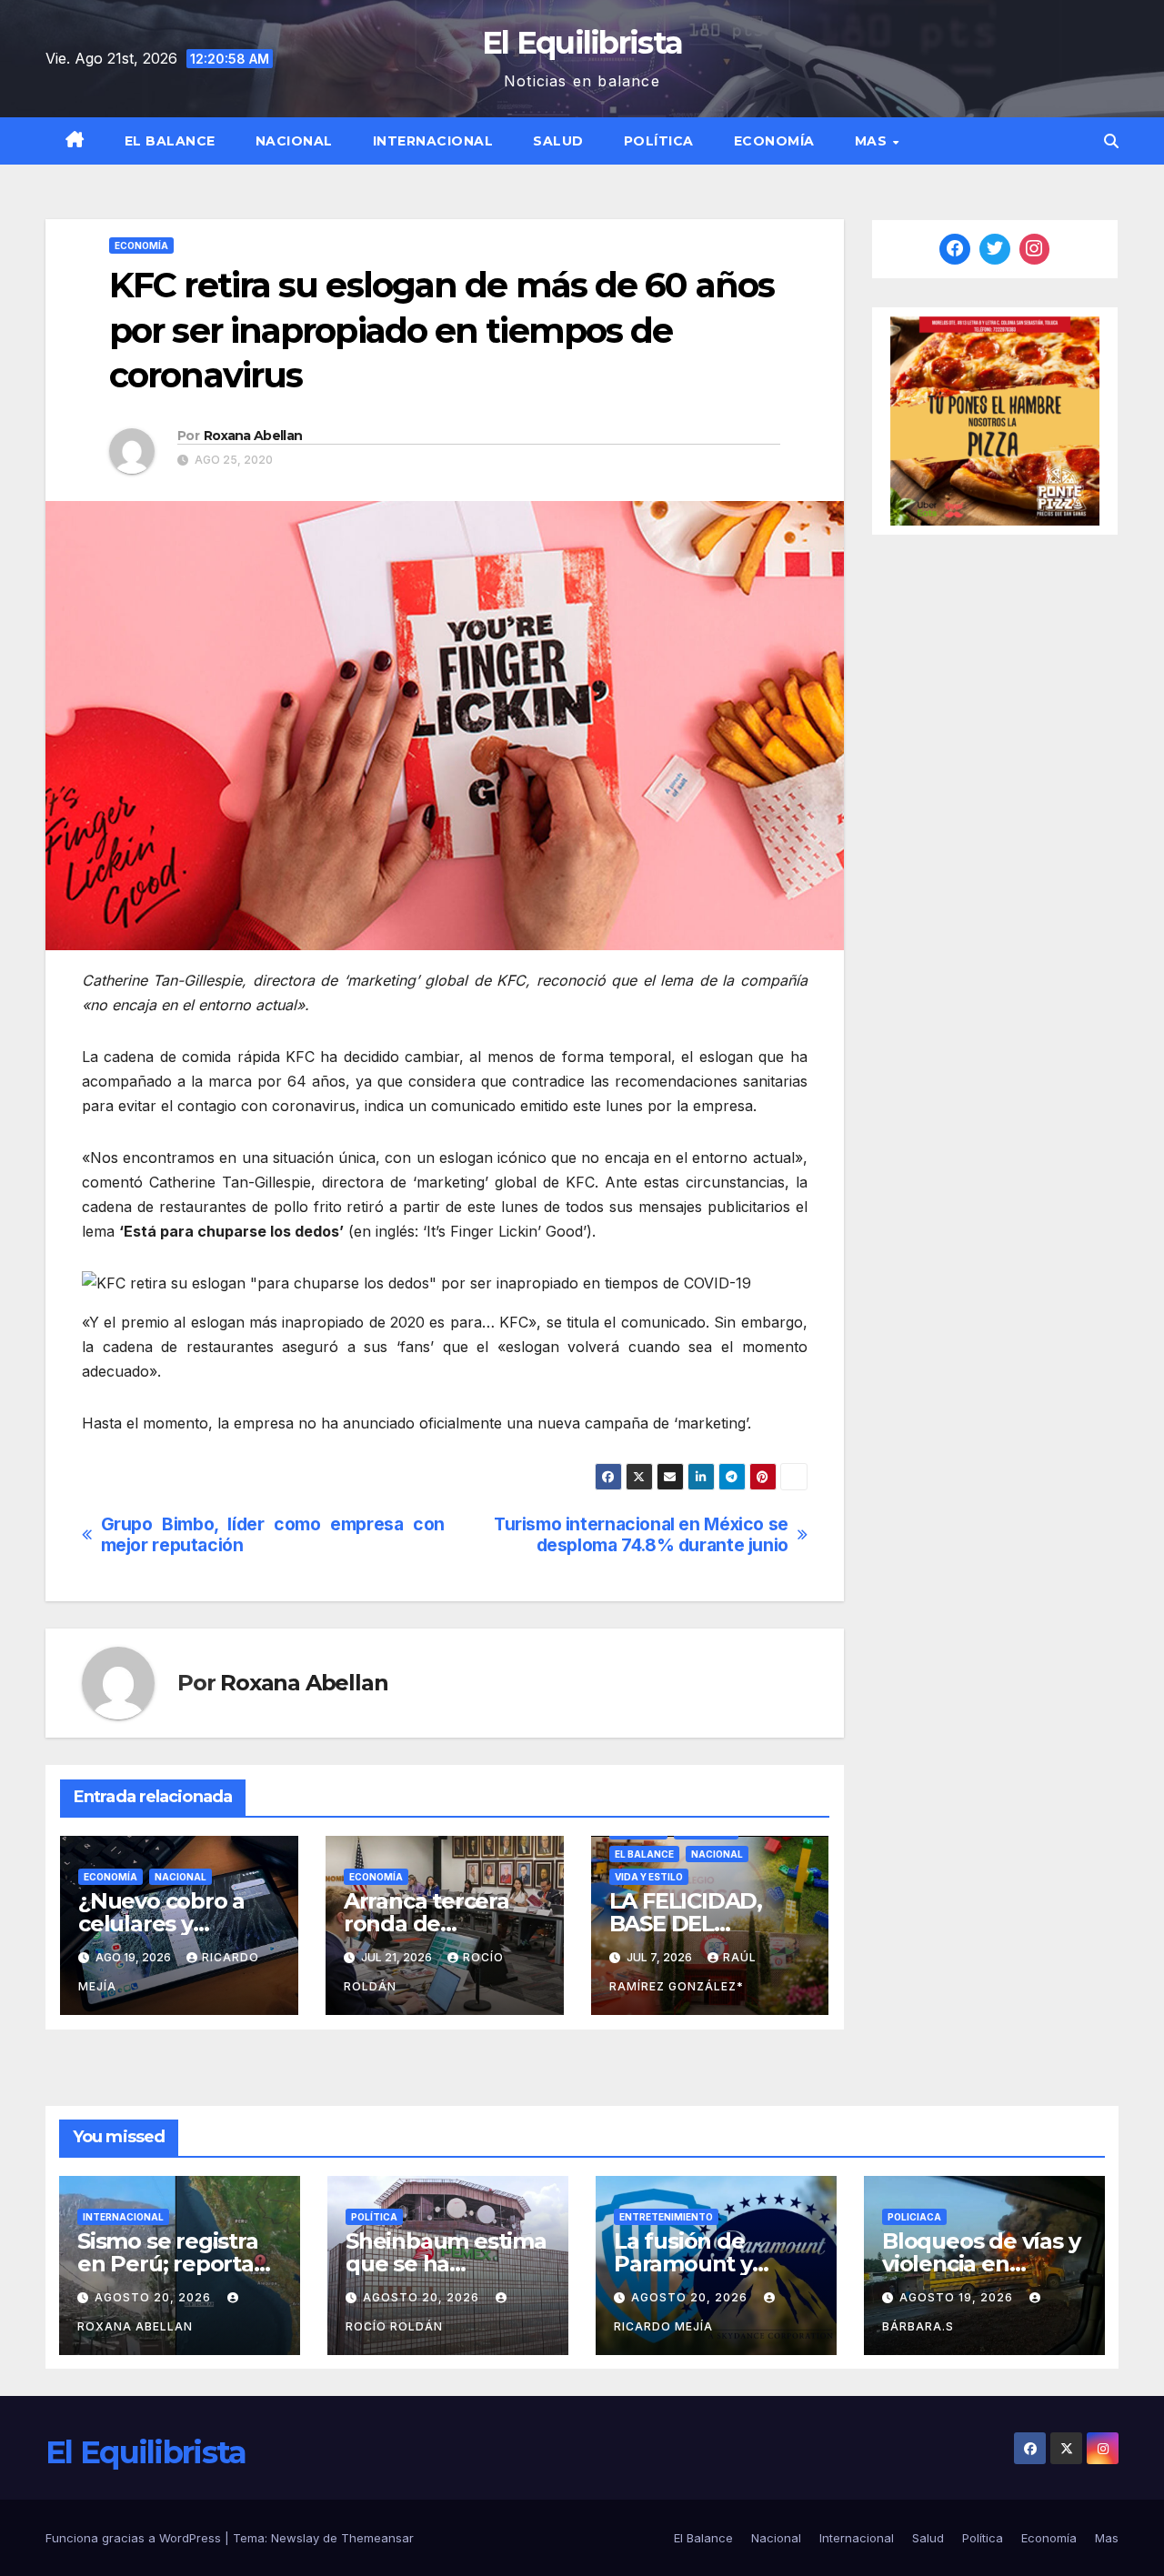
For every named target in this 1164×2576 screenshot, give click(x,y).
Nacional (294, 141)
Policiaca (914, 2217)
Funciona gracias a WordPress (135, 2538)
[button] (1111, 141)
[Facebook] (955, 249)
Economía (774, 141)
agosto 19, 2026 (958, 2297)
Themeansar (377, 2538)
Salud (558, 141)
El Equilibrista (582, 43)
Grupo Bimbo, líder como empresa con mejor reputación (273, 1535)
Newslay (295, 2538)
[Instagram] (1035, 249)
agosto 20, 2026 (155, 2297)
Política (659, 141)
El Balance (170, 141)
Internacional (433, 141)
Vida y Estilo (649, 1877)
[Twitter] (995, 249)
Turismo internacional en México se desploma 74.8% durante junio (641, 1535)
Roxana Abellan (253, 436)
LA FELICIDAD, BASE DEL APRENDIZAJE (686, 1924)
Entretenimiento (666, 2217)
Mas (873, 141)
